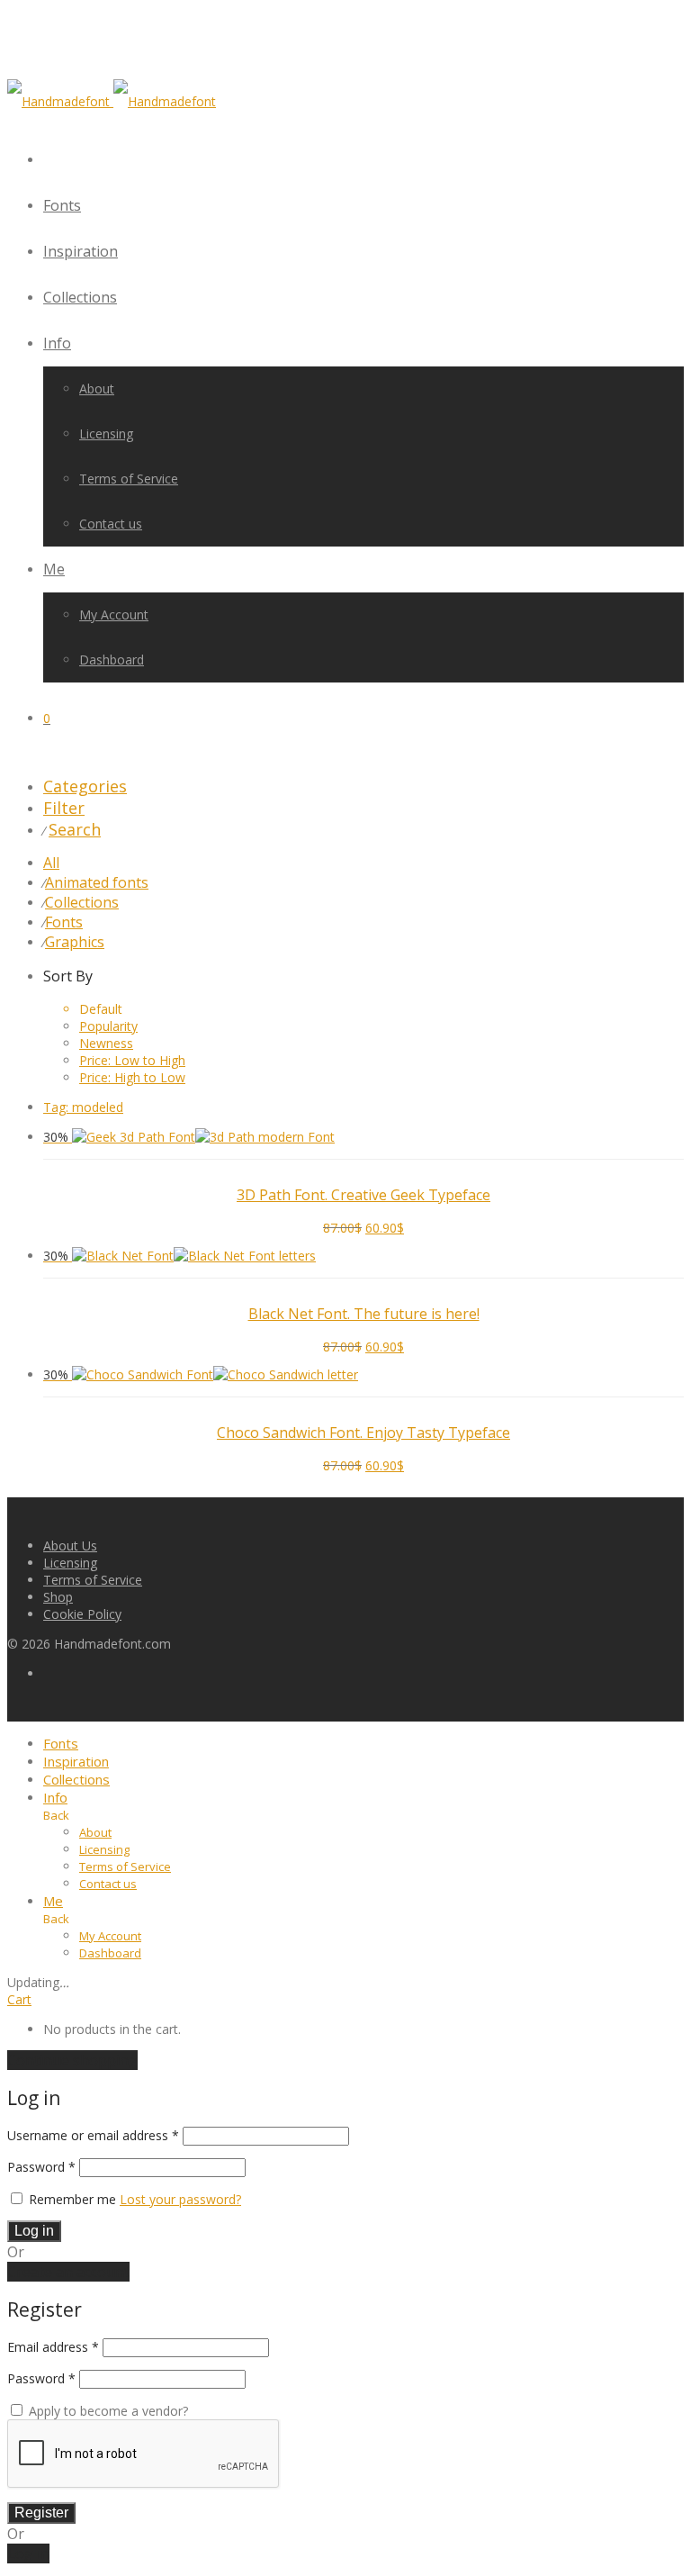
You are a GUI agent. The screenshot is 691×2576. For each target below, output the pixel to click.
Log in (34, 2231)
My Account (114, 615)
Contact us (111, 524)
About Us (70, 1546)
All (51, 863)
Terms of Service (129, 479)
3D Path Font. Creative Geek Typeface (363, 1195)
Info (57, 343)
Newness (106, 1043)
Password (41, 2167)
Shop (58, 1597)
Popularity (108, 1026)
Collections (80, 297)
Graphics (75, 942)
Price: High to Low (132, 1077)
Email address (53, 2347)
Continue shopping (72, 2060)
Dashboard (112, 660)
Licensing (106, 434)
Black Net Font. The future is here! (364, 1314)
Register (41, 2513)
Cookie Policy (82, 1614)
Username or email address (93, 2135)
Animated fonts (97, 882)
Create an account (68, 2272)
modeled (83, 1107)
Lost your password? (180, 2199)
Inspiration (81, 251)
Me (54, 569)
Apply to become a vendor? (107, 2411)
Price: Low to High (132, 1060)
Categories (85, 786)
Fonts (62, 205)
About (97, 389)
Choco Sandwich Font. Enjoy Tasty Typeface (363, 1433)
